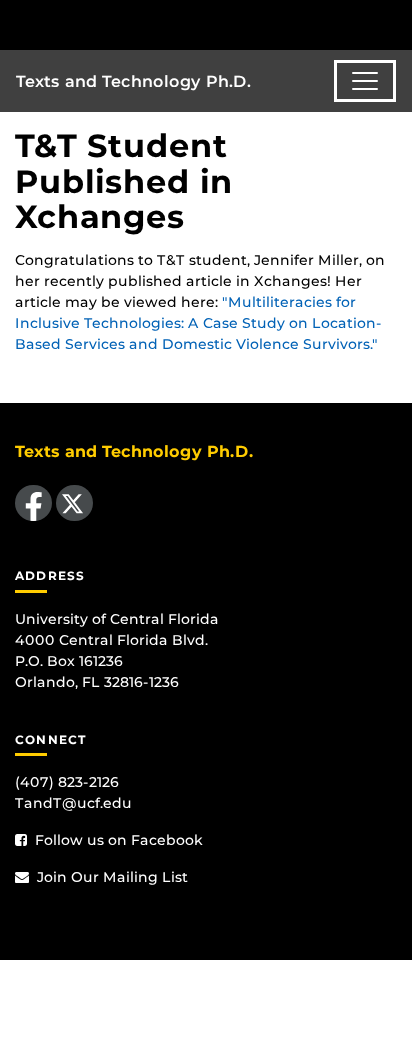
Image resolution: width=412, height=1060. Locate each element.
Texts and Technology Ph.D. (133, 81)
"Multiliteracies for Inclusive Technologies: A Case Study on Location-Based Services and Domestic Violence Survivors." (198, 323)
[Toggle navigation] (365, 81)
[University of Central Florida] (152, 24)
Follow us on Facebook (117, 840)
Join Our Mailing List (110, 877)
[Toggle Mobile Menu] (392, 23)
